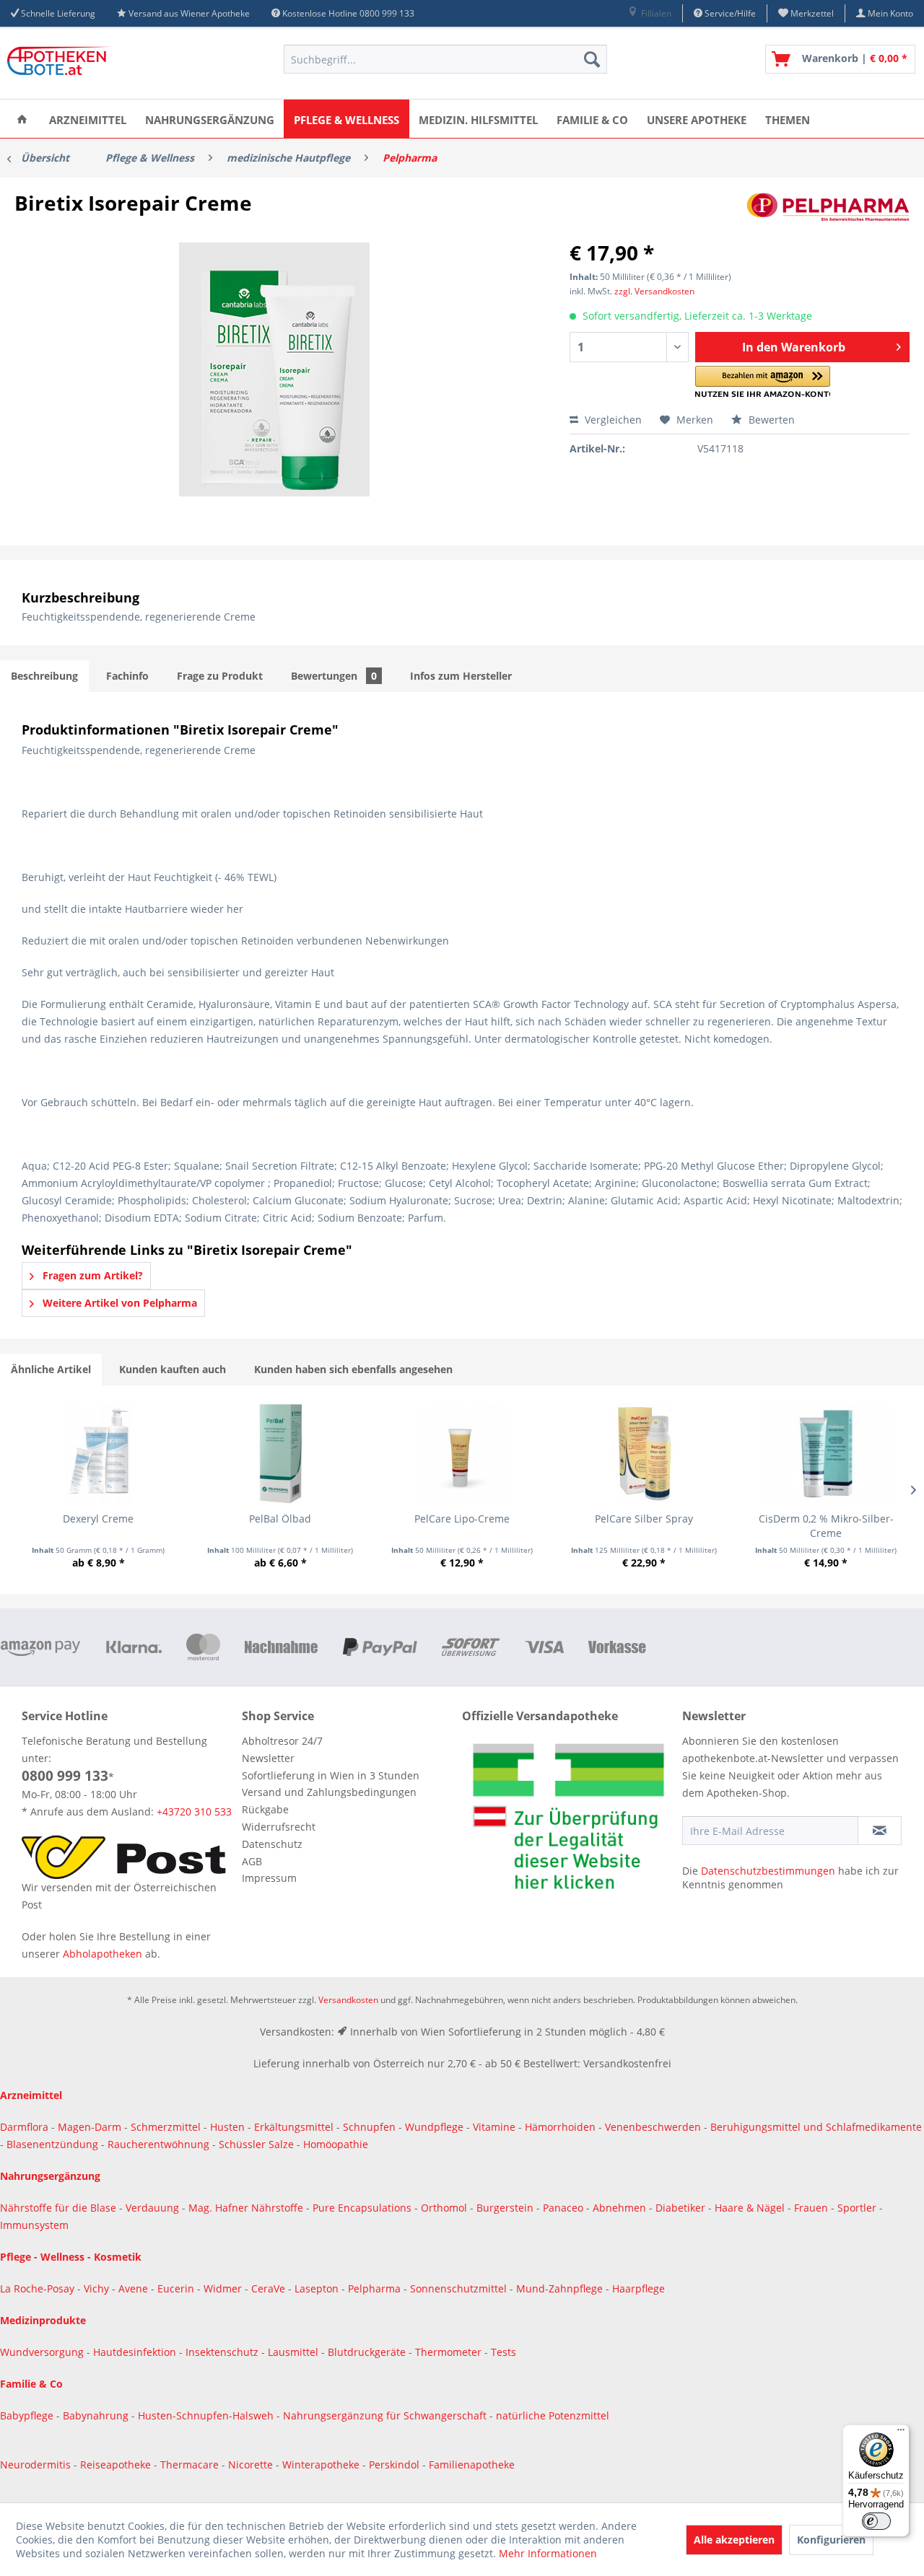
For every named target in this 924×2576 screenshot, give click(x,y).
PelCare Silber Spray (644, 1519)
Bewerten (770, 420)
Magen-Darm (90, 2127)
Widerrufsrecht (279, 1827)
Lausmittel (295, 2352)
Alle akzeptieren (734, 2540)
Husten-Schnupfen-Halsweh (207, 2415)
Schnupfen (369, 2127)
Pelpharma (376, 2288)
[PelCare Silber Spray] (644, 1454)
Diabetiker (682, 2208)
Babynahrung (97, 2415)
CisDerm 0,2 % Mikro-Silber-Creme (826, 1526)
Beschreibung (44, 676)
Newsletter (268, 1758)
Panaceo (565, 2208)
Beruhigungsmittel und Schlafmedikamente (816, 2127)
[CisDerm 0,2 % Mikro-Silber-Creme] (826, 1454)
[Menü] (901, 2433)
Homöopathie (336, 2144)
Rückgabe (265, 1809)
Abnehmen (621, 2208)
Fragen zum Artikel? (91, 1275)
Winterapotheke (321, 2465)
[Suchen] (592, 59)
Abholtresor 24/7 (282, 1741)
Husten (227, 2127)
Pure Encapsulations (362, 2208)
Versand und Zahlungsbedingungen (329, 1792)
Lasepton (318, 2288)
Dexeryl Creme (98, 1519)
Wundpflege (434, 2127)
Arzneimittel (31, 2095)
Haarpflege (640, 2288)
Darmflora (26, 2127)
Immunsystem (34, 2225)
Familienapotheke (472, 2465)
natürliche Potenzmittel (553, 2415)
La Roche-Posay (37, 2288)
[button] (763, 382)
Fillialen (655, 13)
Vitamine (494, 2127)
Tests (504, 2352)
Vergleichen (612, 420)
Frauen (812, 2208)
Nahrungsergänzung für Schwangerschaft (385, 2415)
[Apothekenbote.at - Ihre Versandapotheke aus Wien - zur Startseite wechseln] (61, 63)
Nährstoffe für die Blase (58, 2208)
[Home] (22, 119)
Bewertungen (334, 676)
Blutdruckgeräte (368, 2352)
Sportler (858, 2208)
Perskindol (396, 2465)
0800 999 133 (65, 1776)
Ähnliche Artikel (51, 1369)
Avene (135, 2288)
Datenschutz (272, 1844)
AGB (252, 1861)
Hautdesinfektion (136, 2352)
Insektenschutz (223, 2352)
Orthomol (445, 2208)
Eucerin (177, 2288)
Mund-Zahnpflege (561, 2288)
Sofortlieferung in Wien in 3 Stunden (331, 1775)
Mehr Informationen (548, 2553)
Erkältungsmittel (294, 2127)
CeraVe (270, 2288)
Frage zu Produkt (220, 676)
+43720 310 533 (194, 1811)
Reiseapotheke (117, 2465)
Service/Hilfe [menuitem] (729, 13)
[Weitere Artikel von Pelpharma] (828, 217)
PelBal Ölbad (280, 1519)
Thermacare (191, 2465)
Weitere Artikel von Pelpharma (118, 1303)
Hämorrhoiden (560, 2127)
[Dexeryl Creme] (98, 1454)
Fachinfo (127, 676)
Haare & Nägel (750, 2208)
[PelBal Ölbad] (280, 1454)
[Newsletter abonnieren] (880, 1831)
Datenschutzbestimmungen (768, 1871)
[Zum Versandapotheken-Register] (568, 1821)
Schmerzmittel (167, 2127)
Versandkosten (348, 2000)
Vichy (98, 2288)
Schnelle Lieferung (58, 13)
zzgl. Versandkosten (654, 291)
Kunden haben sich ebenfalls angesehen (353, 1369)
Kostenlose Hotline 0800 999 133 (348, 13)
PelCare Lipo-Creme (462, 1519)
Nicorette (252, 2465)
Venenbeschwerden (653, 2127)
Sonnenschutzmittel (460, 2288)
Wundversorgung (43, 2352)
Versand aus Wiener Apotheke (189, 13)
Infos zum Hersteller (461, 676)
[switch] (876, 2521)
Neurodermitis (37, 2465)
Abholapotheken (103, 1954)
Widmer (224, 2288)
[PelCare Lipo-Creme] (462, 1454)
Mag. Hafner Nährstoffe (246, 2208)
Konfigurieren (831, 2540)
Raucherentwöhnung (158, 2144)
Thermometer (450, 2352)
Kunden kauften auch (173, 1369)
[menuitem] (649, 13)
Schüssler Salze (256, 2144)
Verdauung (154, 2208)
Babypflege (28, 2415)
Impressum (269, 1878)
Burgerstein (506, 2208)
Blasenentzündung (52, 2144)
